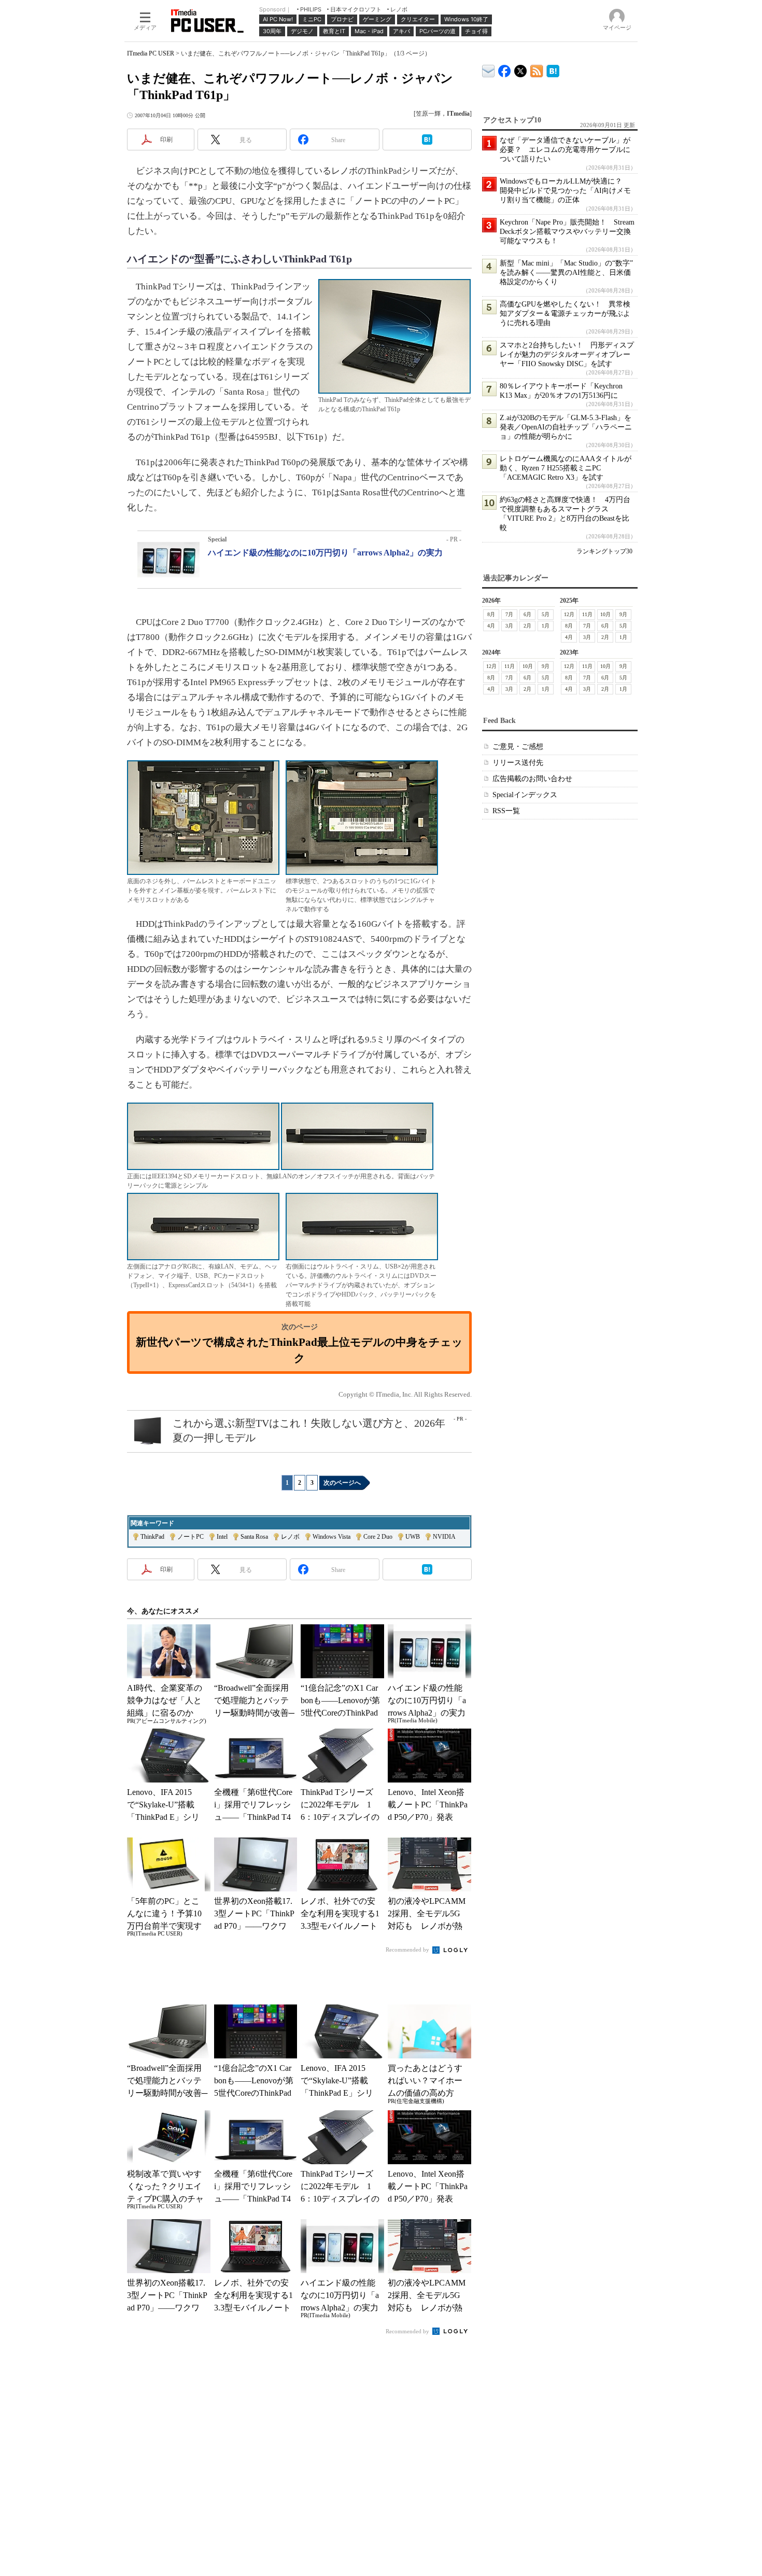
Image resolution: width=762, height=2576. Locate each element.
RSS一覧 (506, 811)
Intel (222, 1537)
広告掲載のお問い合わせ (532, 779)
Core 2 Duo (378, 1537)
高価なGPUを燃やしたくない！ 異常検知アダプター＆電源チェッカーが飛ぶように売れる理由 (565, 314)
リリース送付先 (518, 763)
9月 (623, 614)
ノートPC (190, 1537)
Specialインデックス (525, 795)
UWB (413, 1537)
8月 (491, 614)
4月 (491, 626)
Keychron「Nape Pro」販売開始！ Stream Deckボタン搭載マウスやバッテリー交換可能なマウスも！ (567, 232)
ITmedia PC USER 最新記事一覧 (537, 69)
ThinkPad (152, 1537)
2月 (527, 626)
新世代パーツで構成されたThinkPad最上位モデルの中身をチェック (299, 1350)
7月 (509, 614)
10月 (605, 614)
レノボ (290, 1537)
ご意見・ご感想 (518, 747)
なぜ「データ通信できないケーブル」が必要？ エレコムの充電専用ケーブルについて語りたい (565, 150)
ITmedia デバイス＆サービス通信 (489, 69)
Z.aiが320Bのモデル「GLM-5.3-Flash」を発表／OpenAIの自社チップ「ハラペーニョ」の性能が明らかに (566, 427)
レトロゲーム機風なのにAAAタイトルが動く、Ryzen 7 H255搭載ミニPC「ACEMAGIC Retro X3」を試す (566, 468)
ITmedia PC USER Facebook (505, 69)
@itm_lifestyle (521, 69)
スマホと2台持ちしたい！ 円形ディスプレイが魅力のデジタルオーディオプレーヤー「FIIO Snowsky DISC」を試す (567, 354)
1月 (546, 626)
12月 (569, 614)
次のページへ (342, 1483)
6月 (527, 614)
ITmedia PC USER (151, 53)
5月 (546, 614)
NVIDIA (444, 1537)
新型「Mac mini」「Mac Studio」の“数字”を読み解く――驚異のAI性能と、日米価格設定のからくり (566, 273)
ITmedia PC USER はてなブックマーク (553, 69)
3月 (509, 626)
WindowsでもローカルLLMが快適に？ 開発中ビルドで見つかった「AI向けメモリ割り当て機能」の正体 (565, 191)
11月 (587, 614)
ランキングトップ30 (604, 551)
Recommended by (408, 1950)
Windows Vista (331, 1537)
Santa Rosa (254, 1537)
